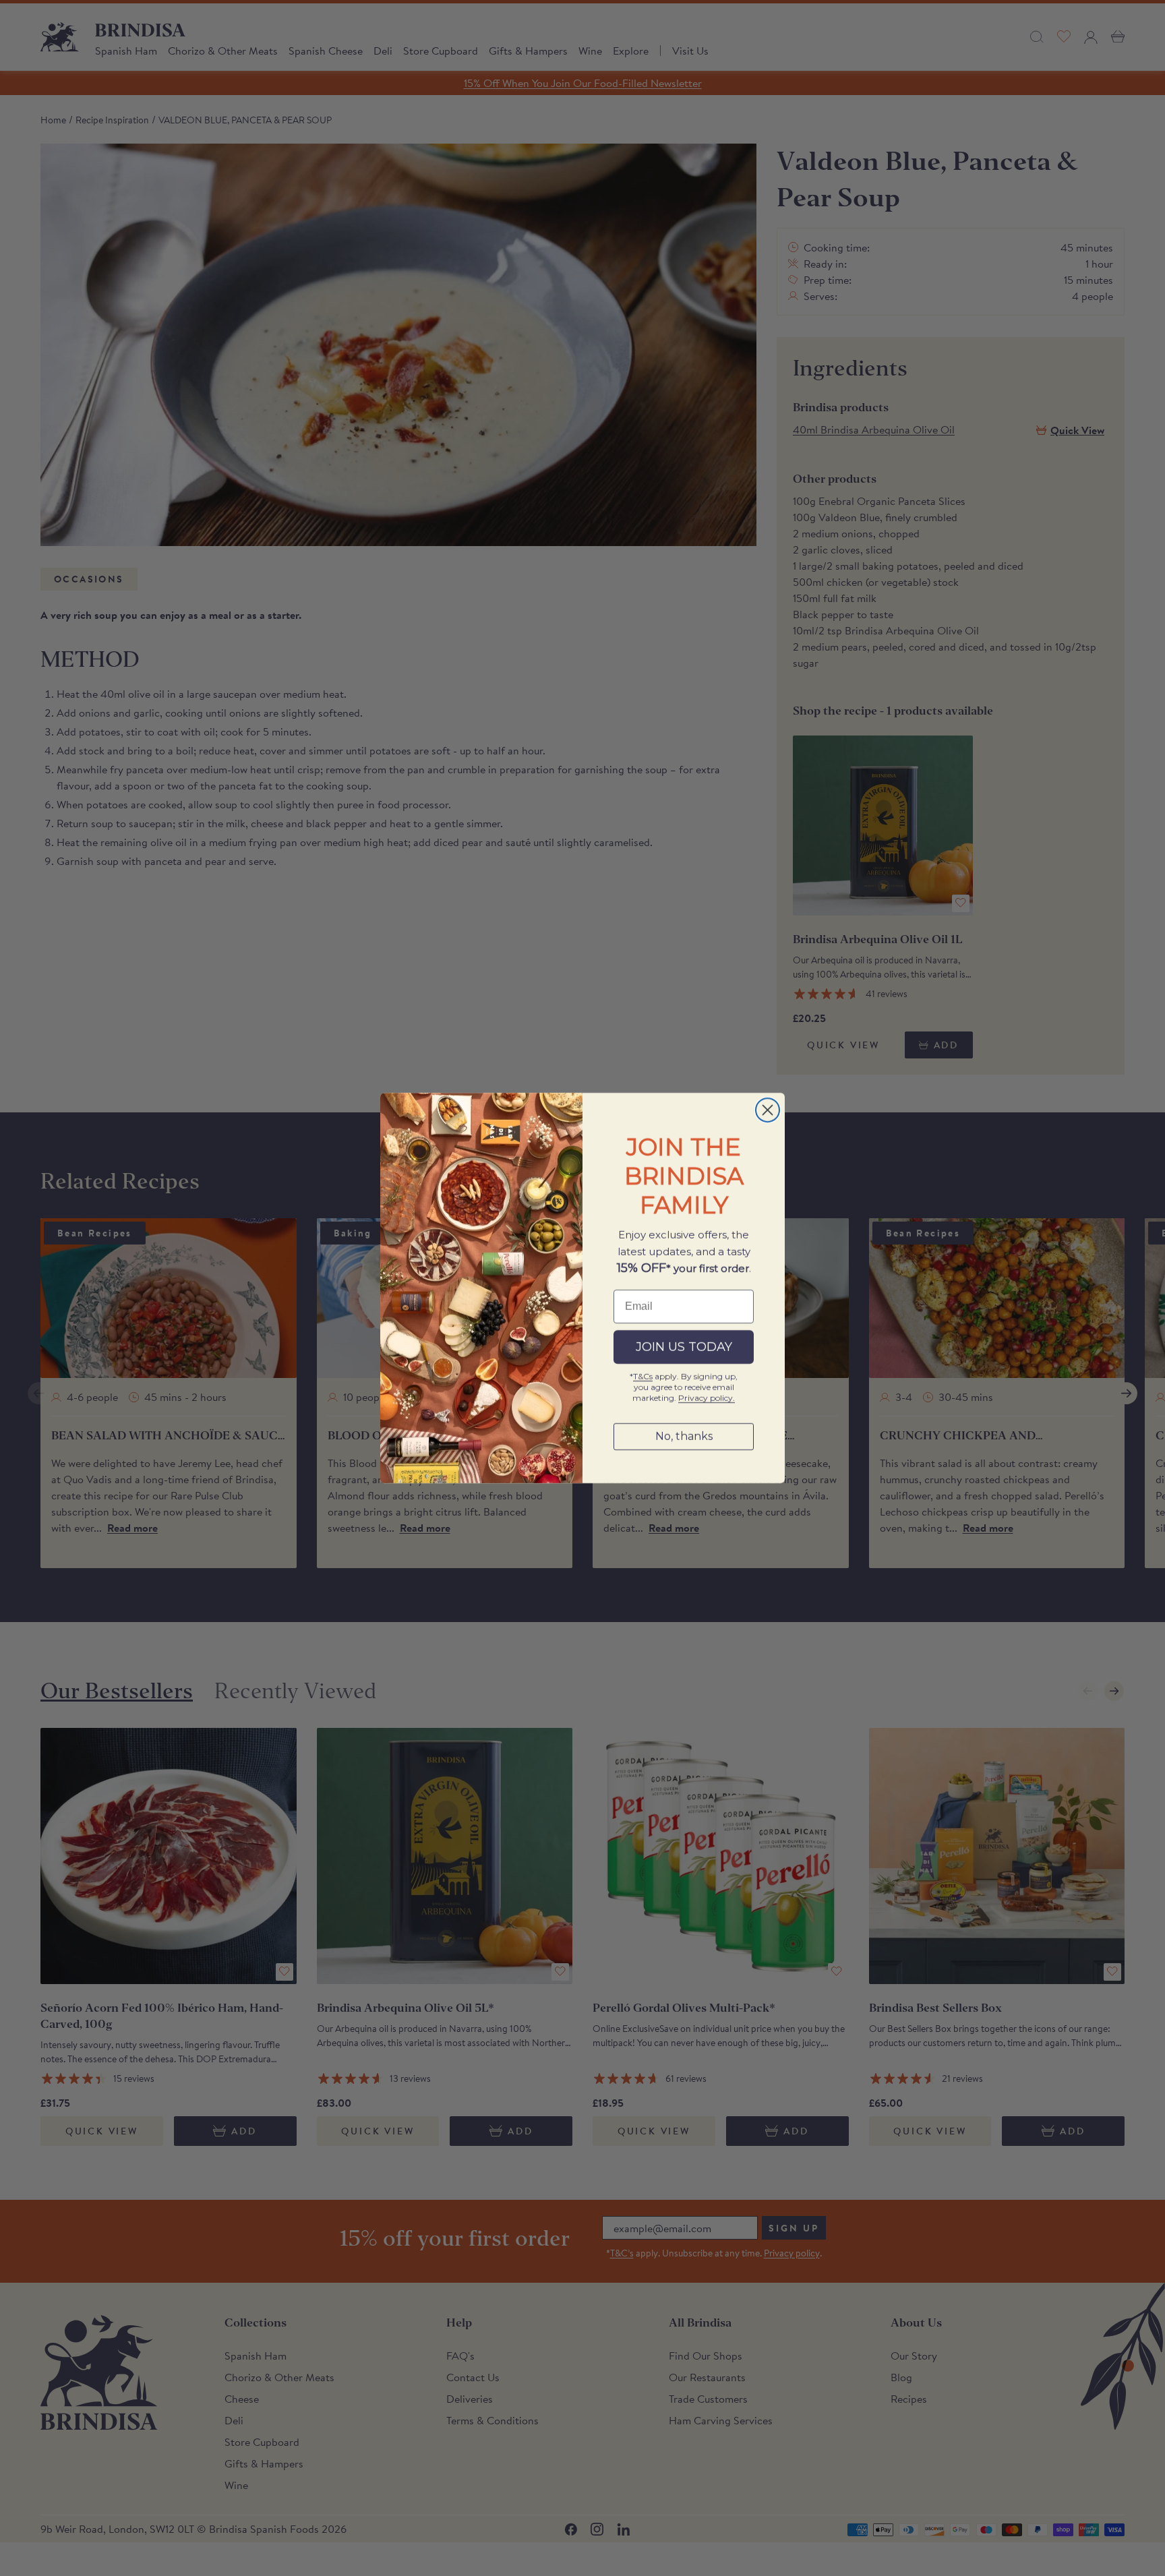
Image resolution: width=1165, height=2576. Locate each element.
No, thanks (684, 1436)
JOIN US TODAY (684, 1347)
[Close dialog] (768, 1110)
